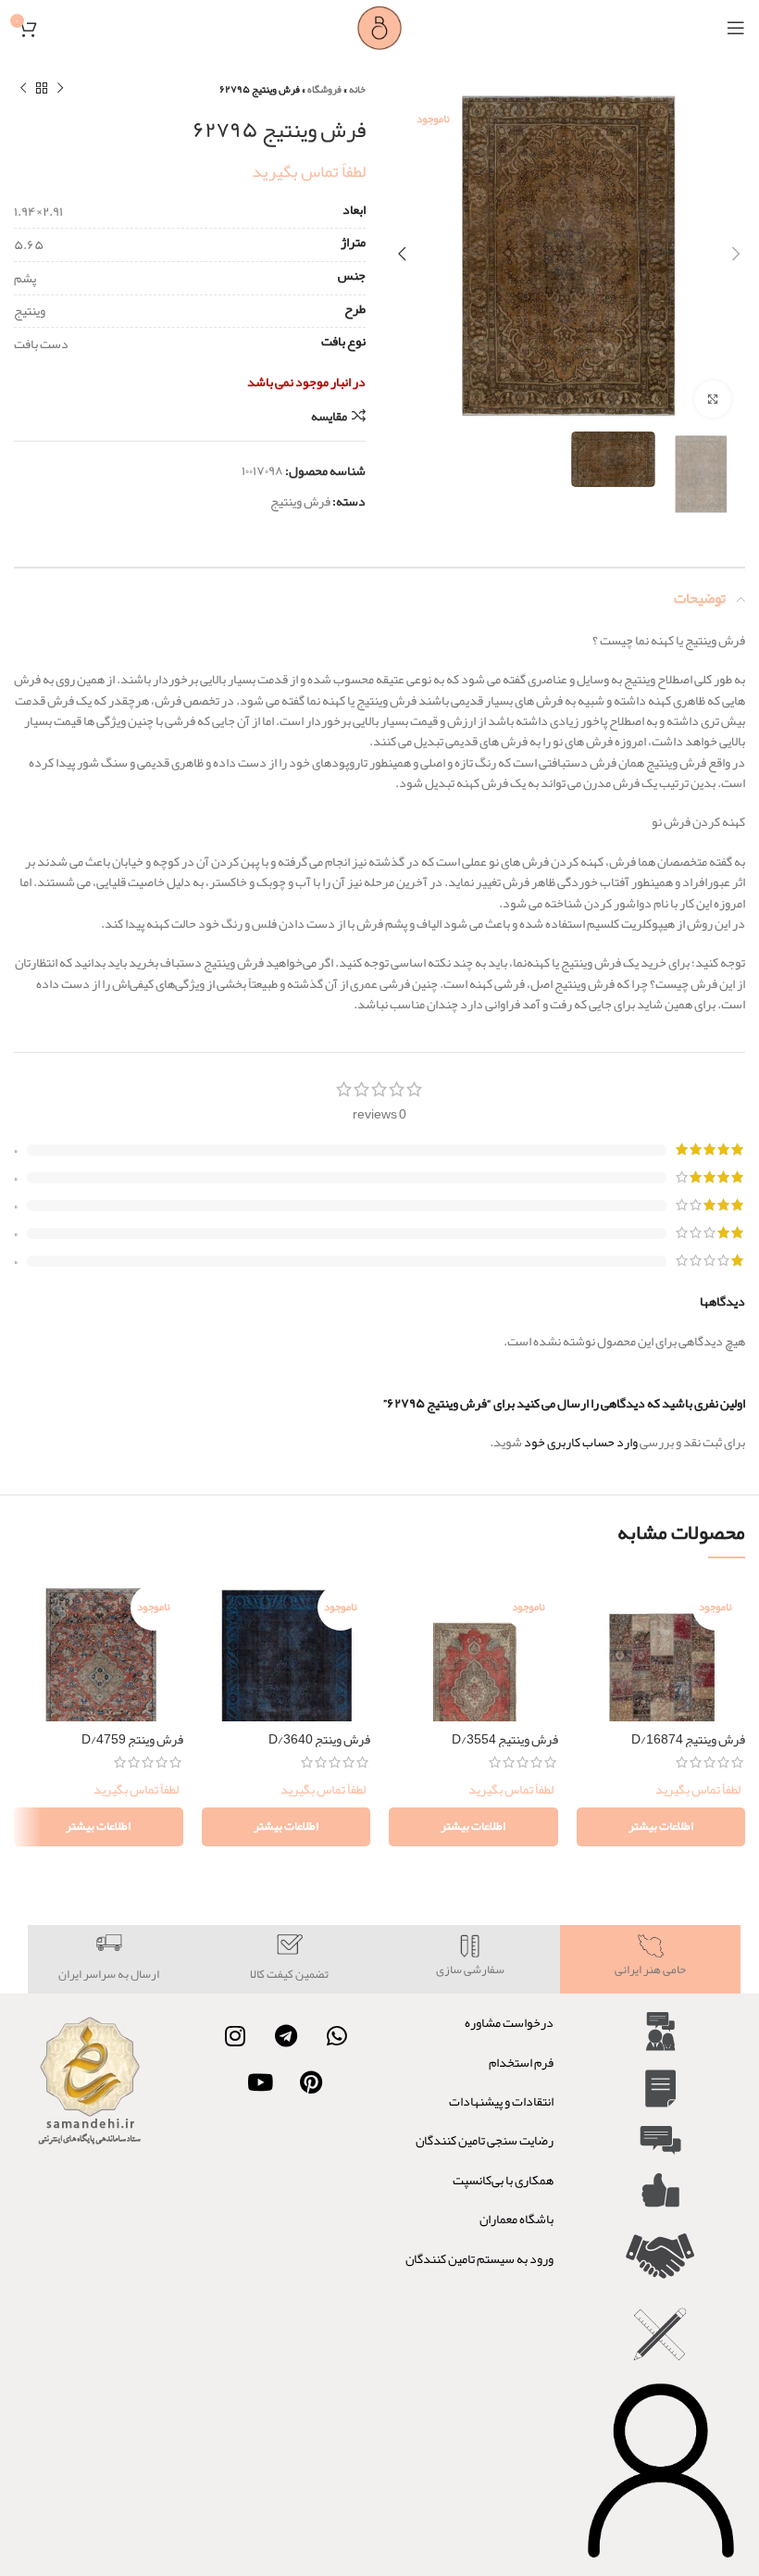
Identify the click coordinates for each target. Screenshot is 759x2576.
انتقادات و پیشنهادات (501, 2101)
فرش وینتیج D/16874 (688, 1739)
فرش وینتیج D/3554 (505, 1739)
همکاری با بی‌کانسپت (503, 2180)
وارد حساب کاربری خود (581, 1442)
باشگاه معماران (516, 2219)
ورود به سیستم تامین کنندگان (479, 2258)
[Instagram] (235, 2035)
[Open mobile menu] (736, 28)
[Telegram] (286, 2035)
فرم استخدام (521, 2062)
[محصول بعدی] (23, 89)
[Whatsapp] (337, 2035)
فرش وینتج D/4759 (132, 1739)
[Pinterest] (311, 2082)
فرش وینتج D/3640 (319, 1739)
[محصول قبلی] (60, 89)
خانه (357, 89)
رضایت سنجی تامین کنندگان (485, 2140)
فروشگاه (324, 89)
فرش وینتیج (300, 501)
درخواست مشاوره (509, 2022)
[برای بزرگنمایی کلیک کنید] (713, 399)
